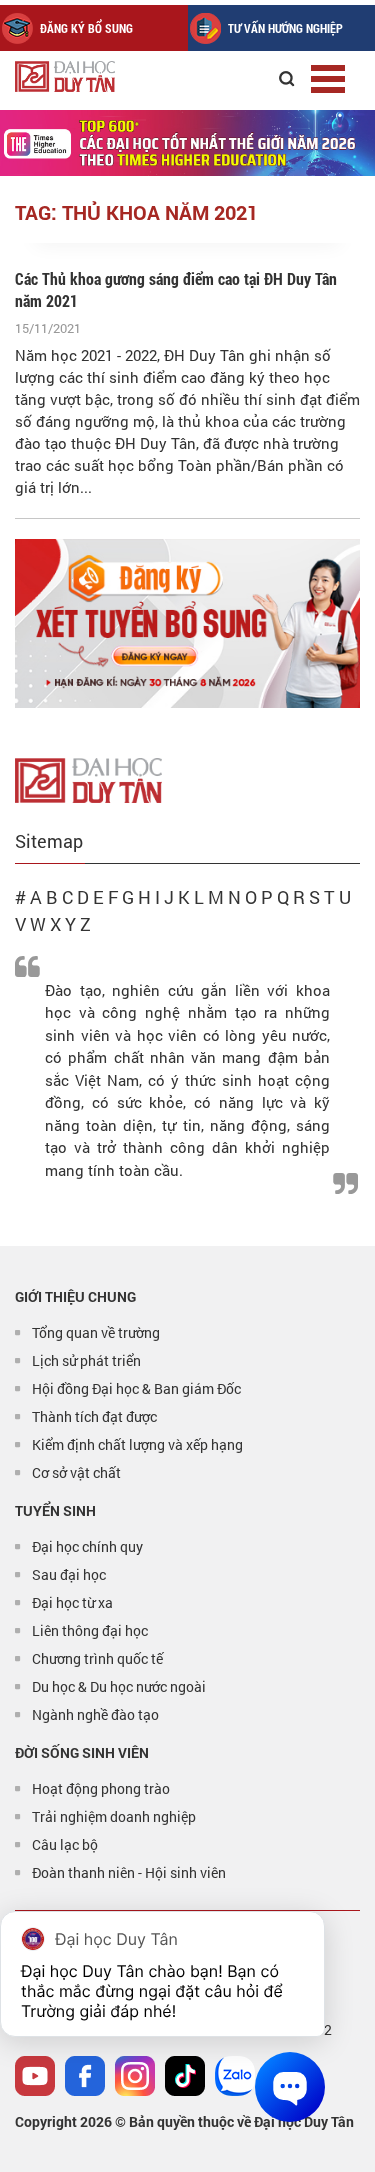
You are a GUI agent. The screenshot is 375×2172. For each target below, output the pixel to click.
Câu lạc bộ (65, 1844)
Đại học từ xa (72, 1602)
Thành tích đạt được (94, 1416)
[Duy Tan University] (109, 76)
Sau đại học (69, 1574)
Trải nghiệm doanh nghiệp (114, 1816)
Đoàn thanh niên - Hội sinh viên (129, 1872)
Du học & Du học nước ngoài (119, 1686)
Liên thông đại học (90, 1630)
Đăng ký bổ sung (86, 28)
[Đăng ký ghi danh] (187, 623)
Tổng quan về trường (96, 1332)
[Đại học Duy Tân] (88, 778)
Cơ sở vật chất (76, 1472)
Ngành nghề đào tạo (95, 1714)
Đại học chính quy (87, 1546)
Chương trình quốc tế (97, 1658)
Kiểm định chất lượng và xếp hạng (137, 1444)
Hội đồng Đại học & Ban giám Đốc (136, 1388)
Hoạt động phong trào (101, 1788)
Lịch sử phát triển (86, 1360)
